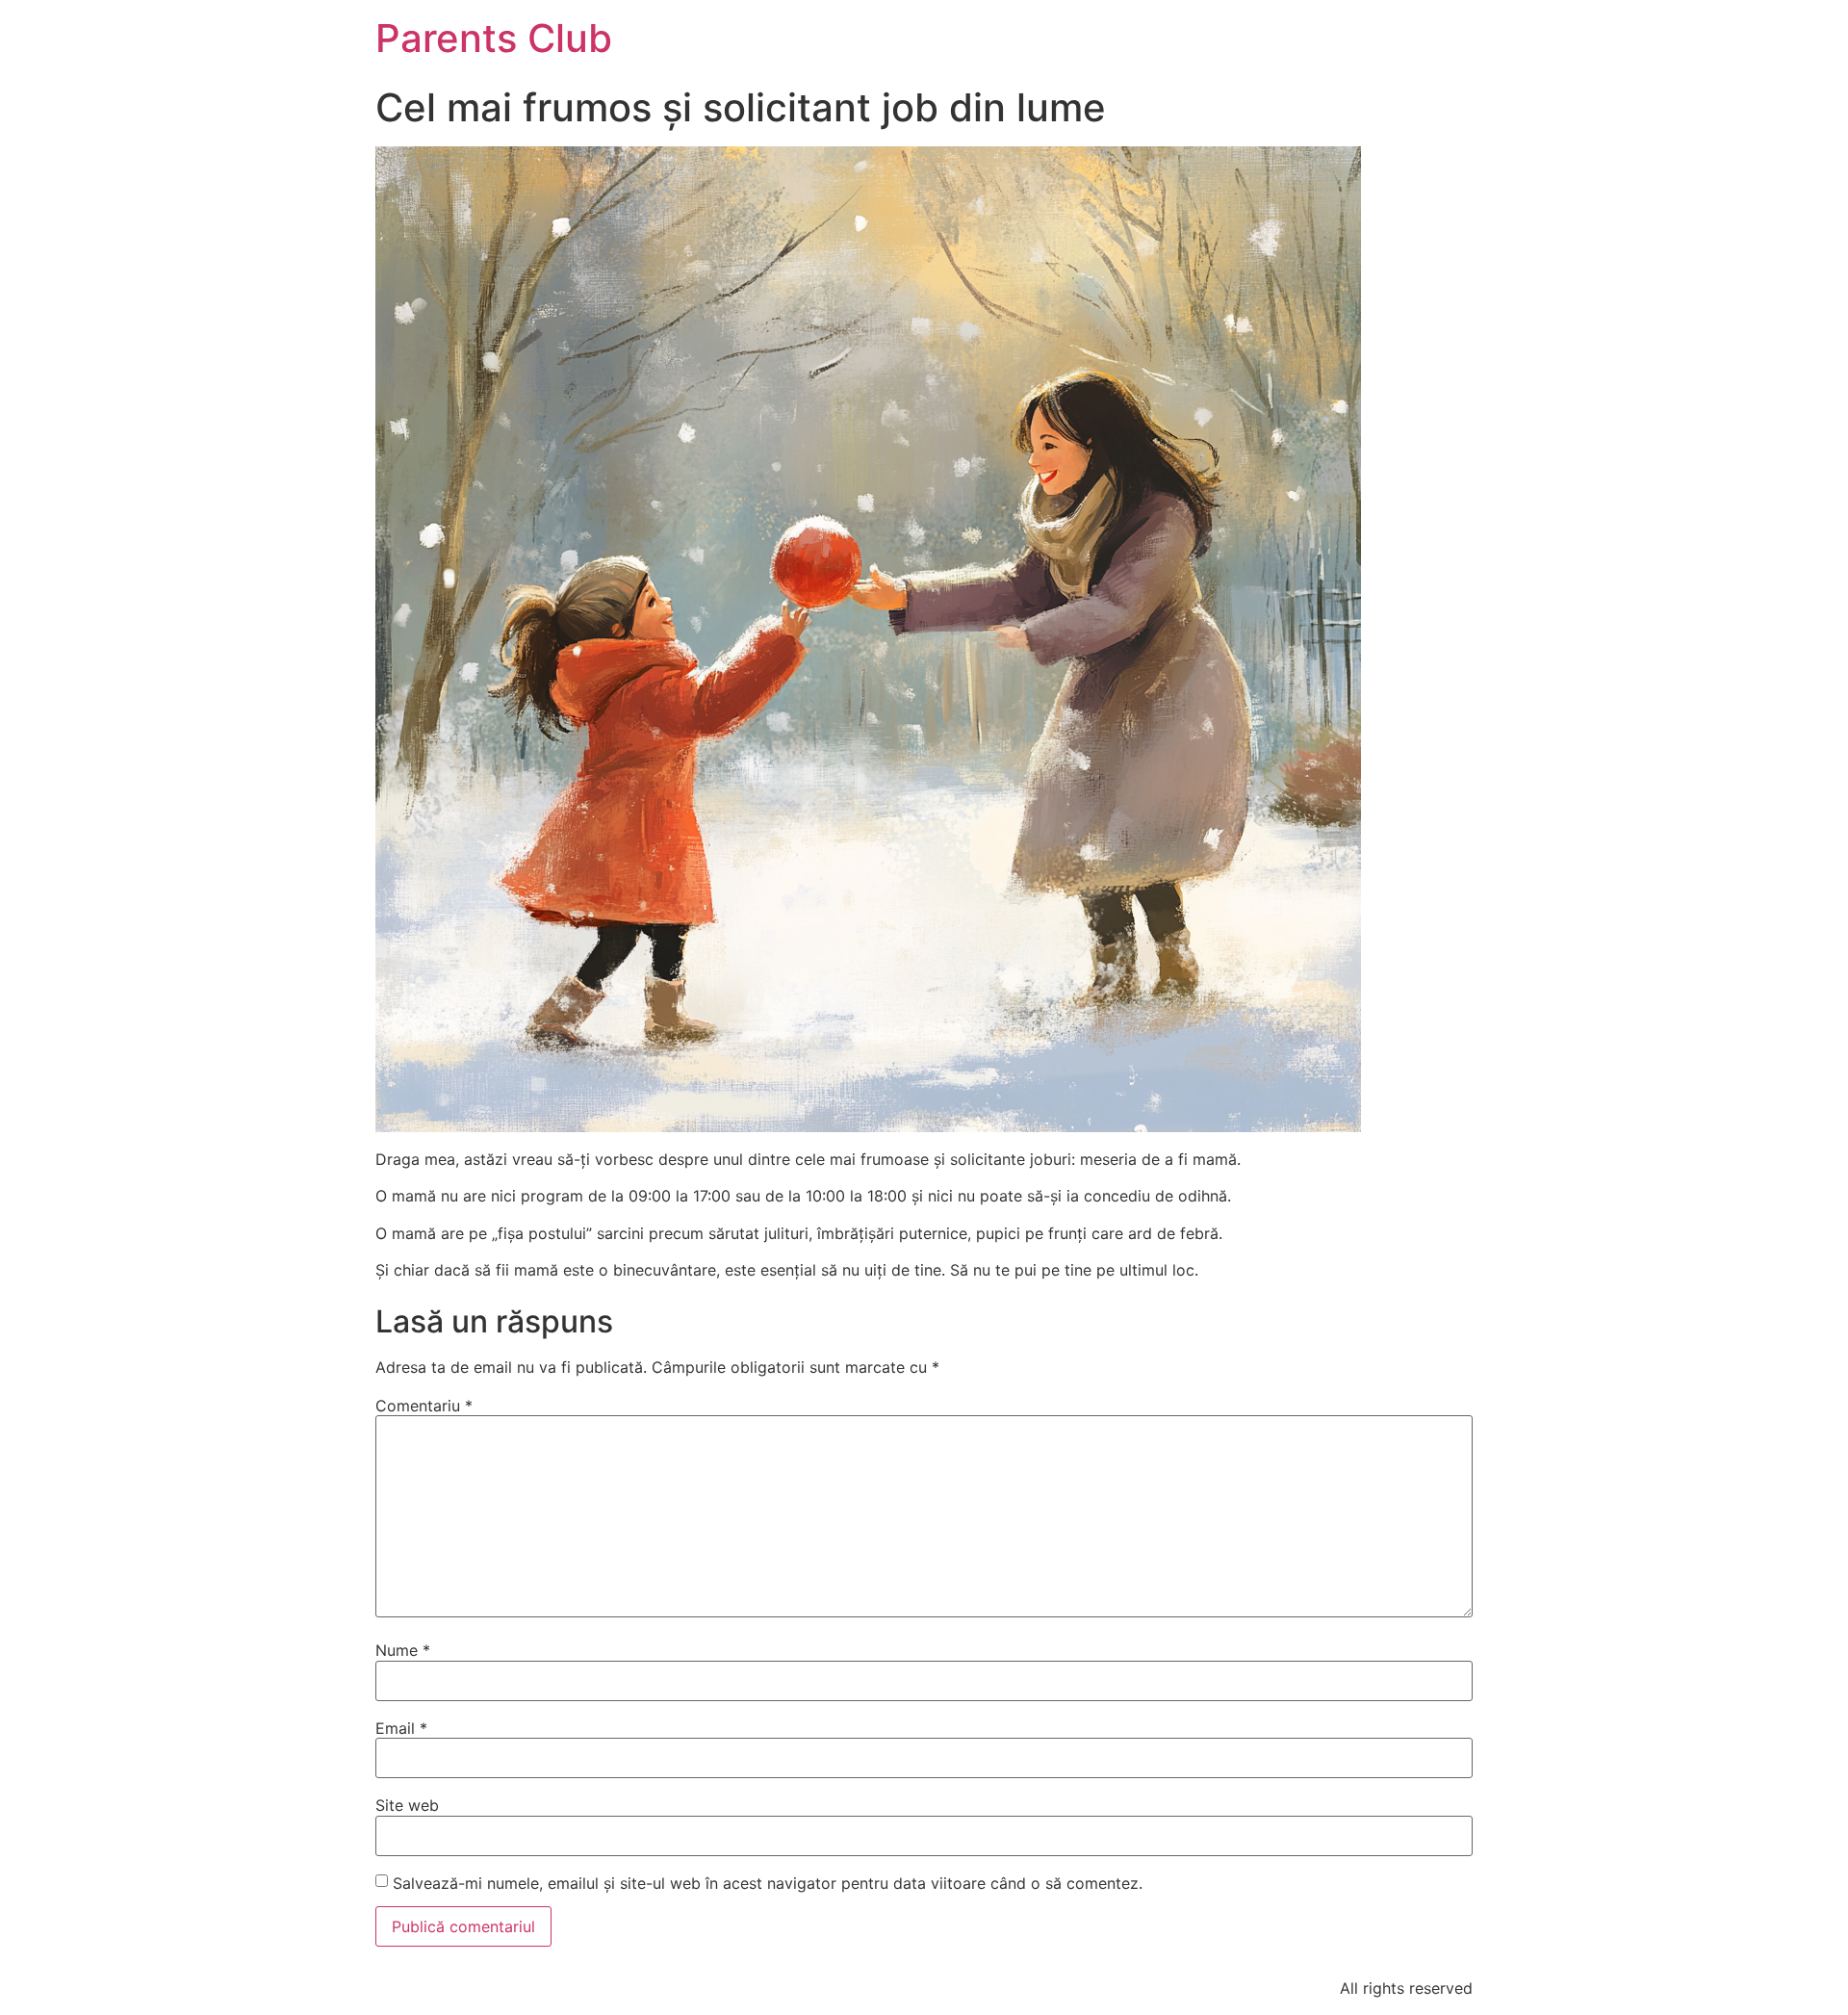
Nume (403, 1650)
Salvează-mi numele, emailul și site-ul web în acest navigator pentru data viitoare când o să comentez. (768, 1883)
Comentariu (424, 1406)
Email (401, 1728)
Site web (407, 1805)
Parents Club (494, 38)
